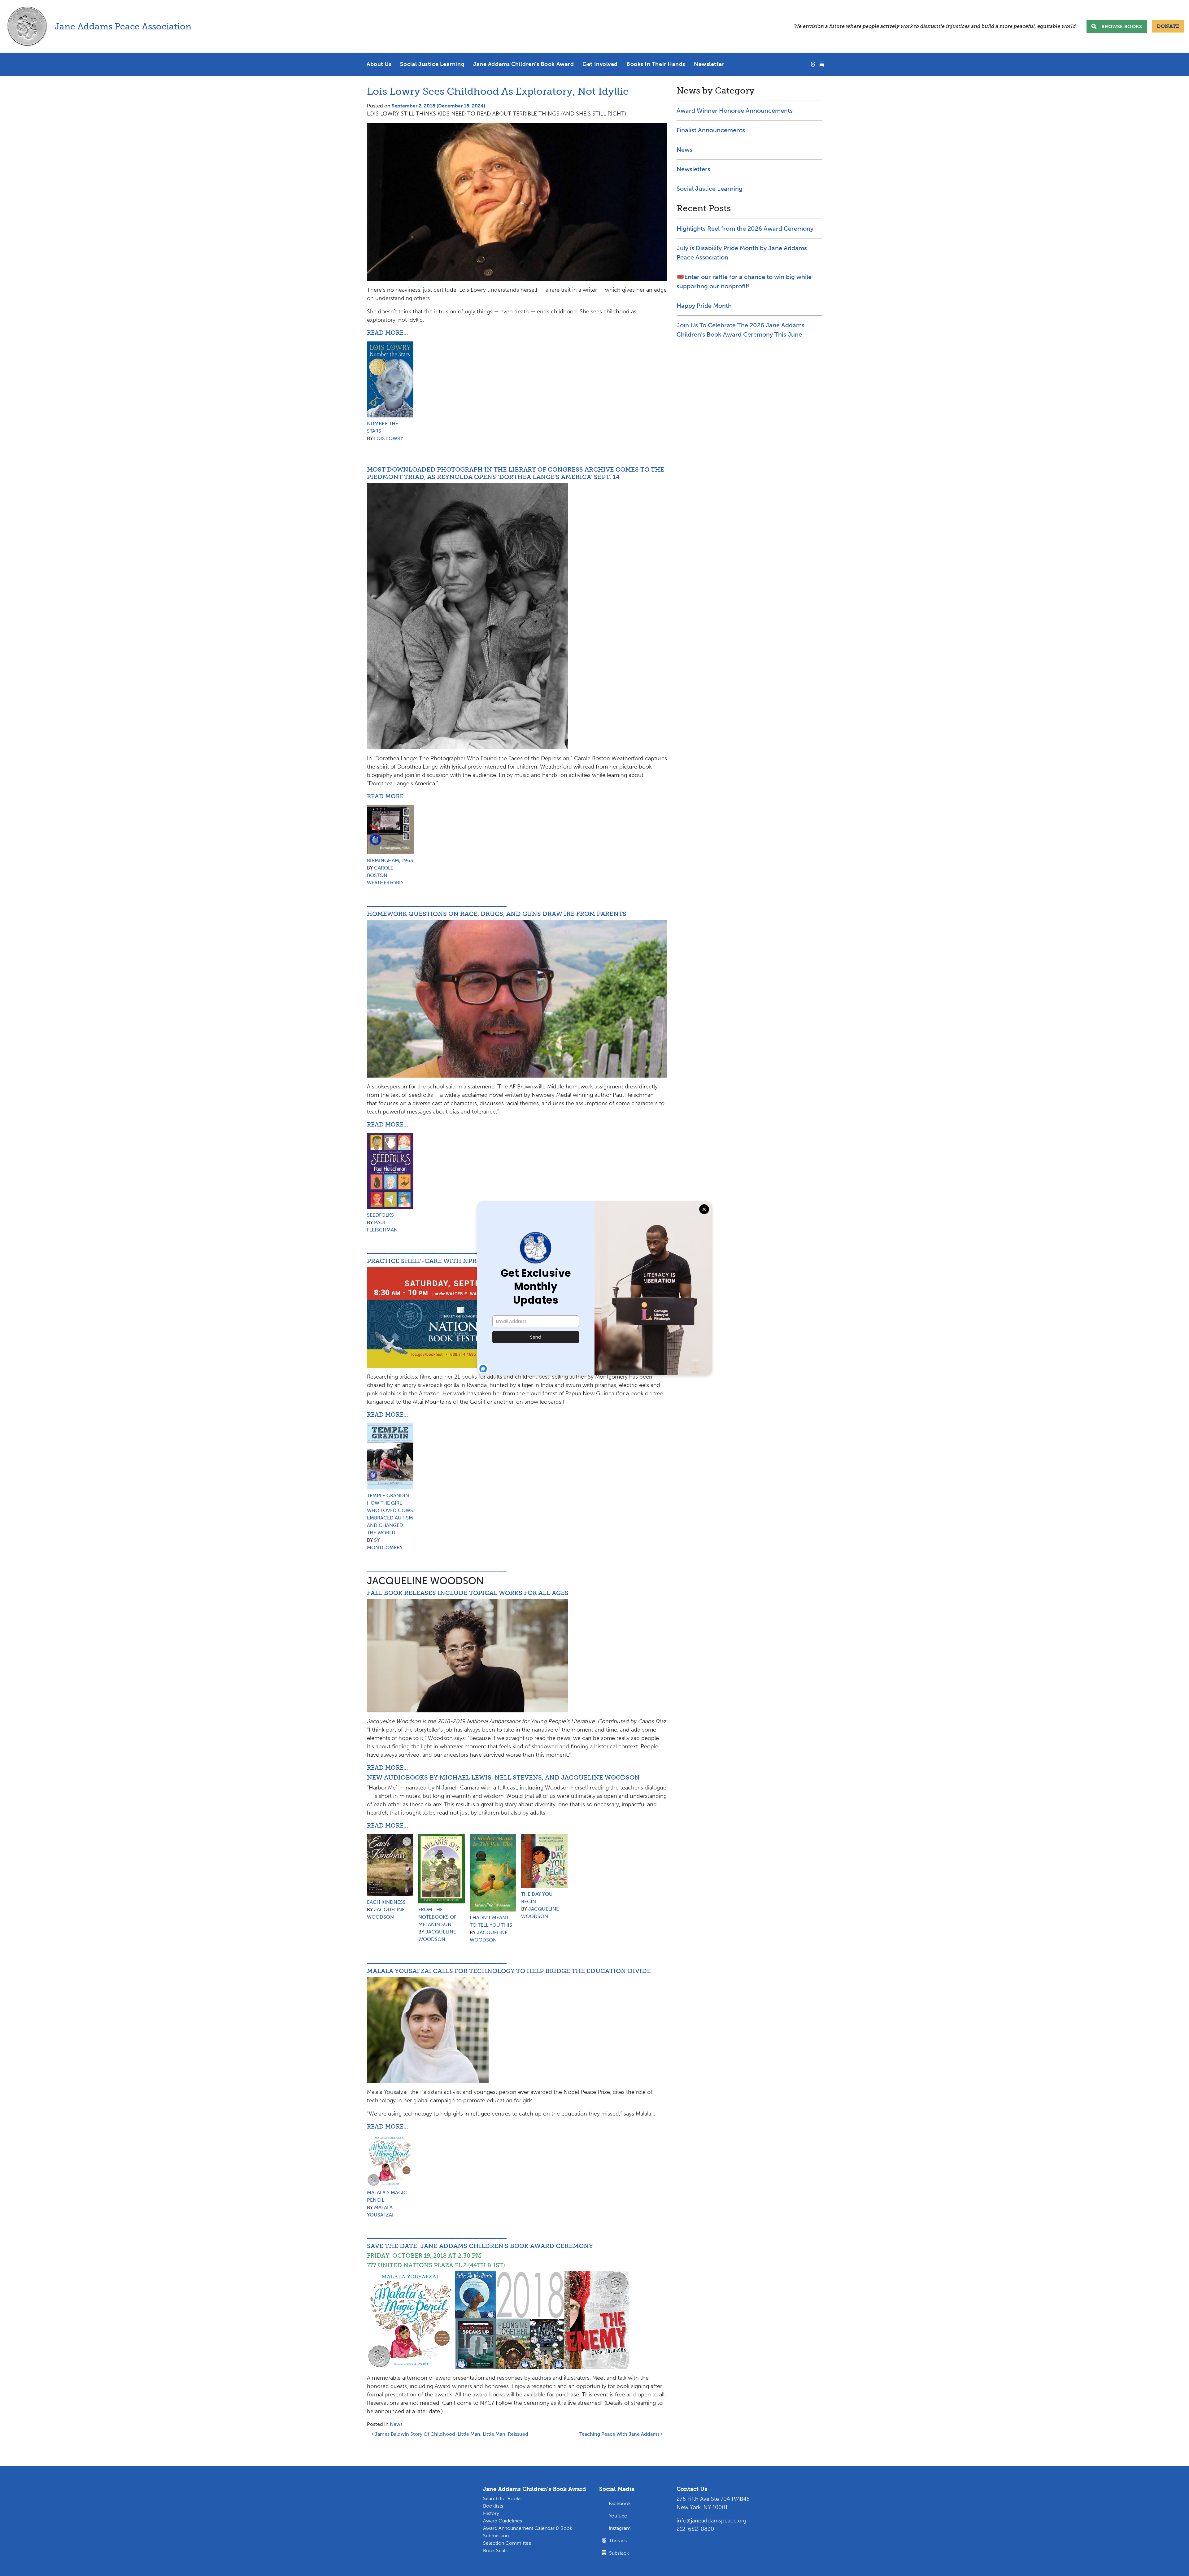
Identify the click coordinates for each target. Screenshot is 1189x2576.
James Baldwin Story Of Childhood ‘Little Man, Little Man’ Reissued (451, 2434)
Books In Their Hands (656, 64)
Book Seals (495, 2550)
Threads (617, 2541)
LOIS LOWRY (389, 438)
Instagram (620, 2528)
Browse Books (1122, 26)
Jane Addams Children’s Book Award (523, 64)
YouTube (618, 2516)
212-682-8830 (695, 2529)
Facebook (620, 2503)
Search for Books (502, 2498)
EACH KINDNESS (386, 1902)
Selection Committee (507, 2543)
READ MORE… (388, 333)
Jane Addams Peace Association (123, 26)
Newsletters (693, 169)
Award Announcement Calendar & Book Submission (528, 2532)
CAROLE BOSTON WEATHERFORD (385, 875)
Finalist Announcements (711, 130)
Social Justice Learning (432, 64)
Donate (1168, 26)
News (396, 2424)
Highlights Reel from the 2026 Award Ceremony (745, 229)
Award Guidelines (503, 2521)
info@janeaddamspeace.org (711, 2521)
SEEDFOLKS (380, 1215)
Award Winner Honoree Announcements (735, 111)
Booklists (493, 2506)
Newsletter (709, 64)
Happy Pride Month (704, 306)
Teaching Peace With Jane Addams (620, 2434)
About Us (379, 64)
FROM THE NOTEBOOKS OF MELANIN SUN (437, 1917)
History (491, 2513)
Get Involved (600, 64)
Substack (618, 2553)
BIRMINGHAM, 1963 (390, 860)
